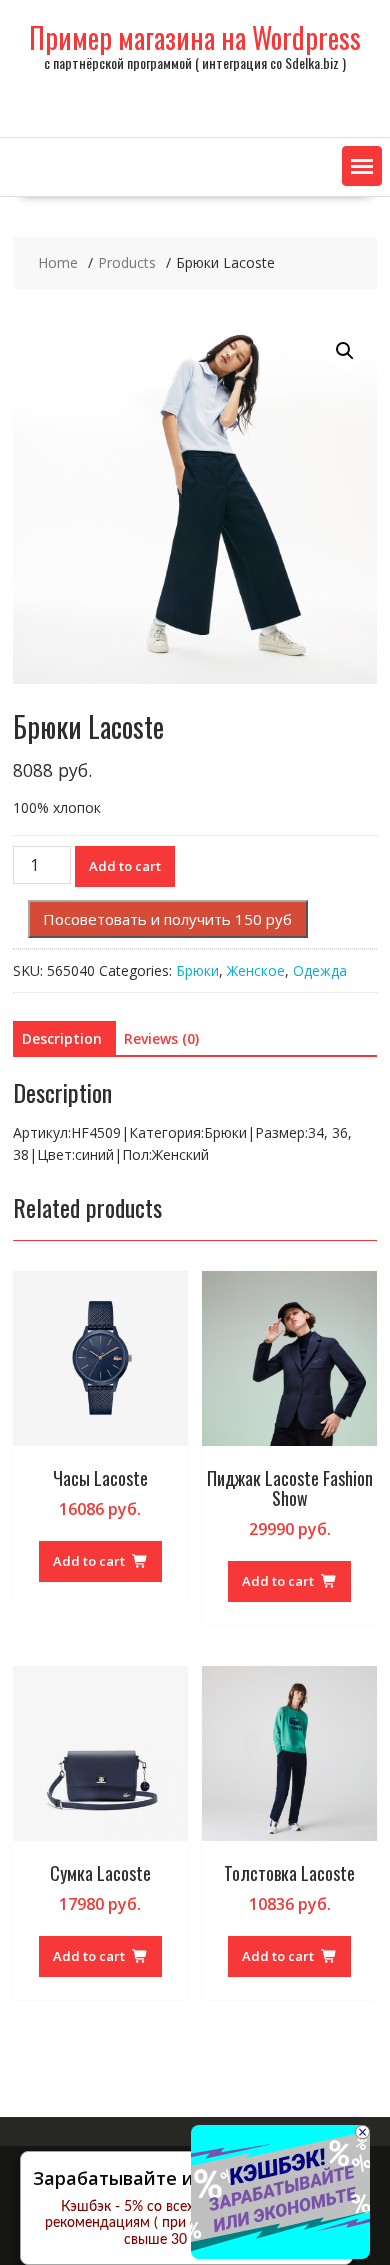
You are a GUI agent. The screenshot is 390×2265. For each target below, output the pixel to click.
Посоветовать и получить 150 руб (167, 919)
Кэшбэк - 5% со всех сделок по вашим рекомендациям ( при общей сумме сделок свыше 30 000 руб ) (186, 2224)
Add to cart (125, 866)
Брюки (197, 970)
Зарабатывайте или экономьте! (179, 2178)
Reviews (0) (161, 1038)
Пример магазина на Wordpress (195, 37)
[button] (362, 166)
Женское (256, 970)
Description (62, 1038)
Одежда (320, 970)
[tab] (62, 1039)
